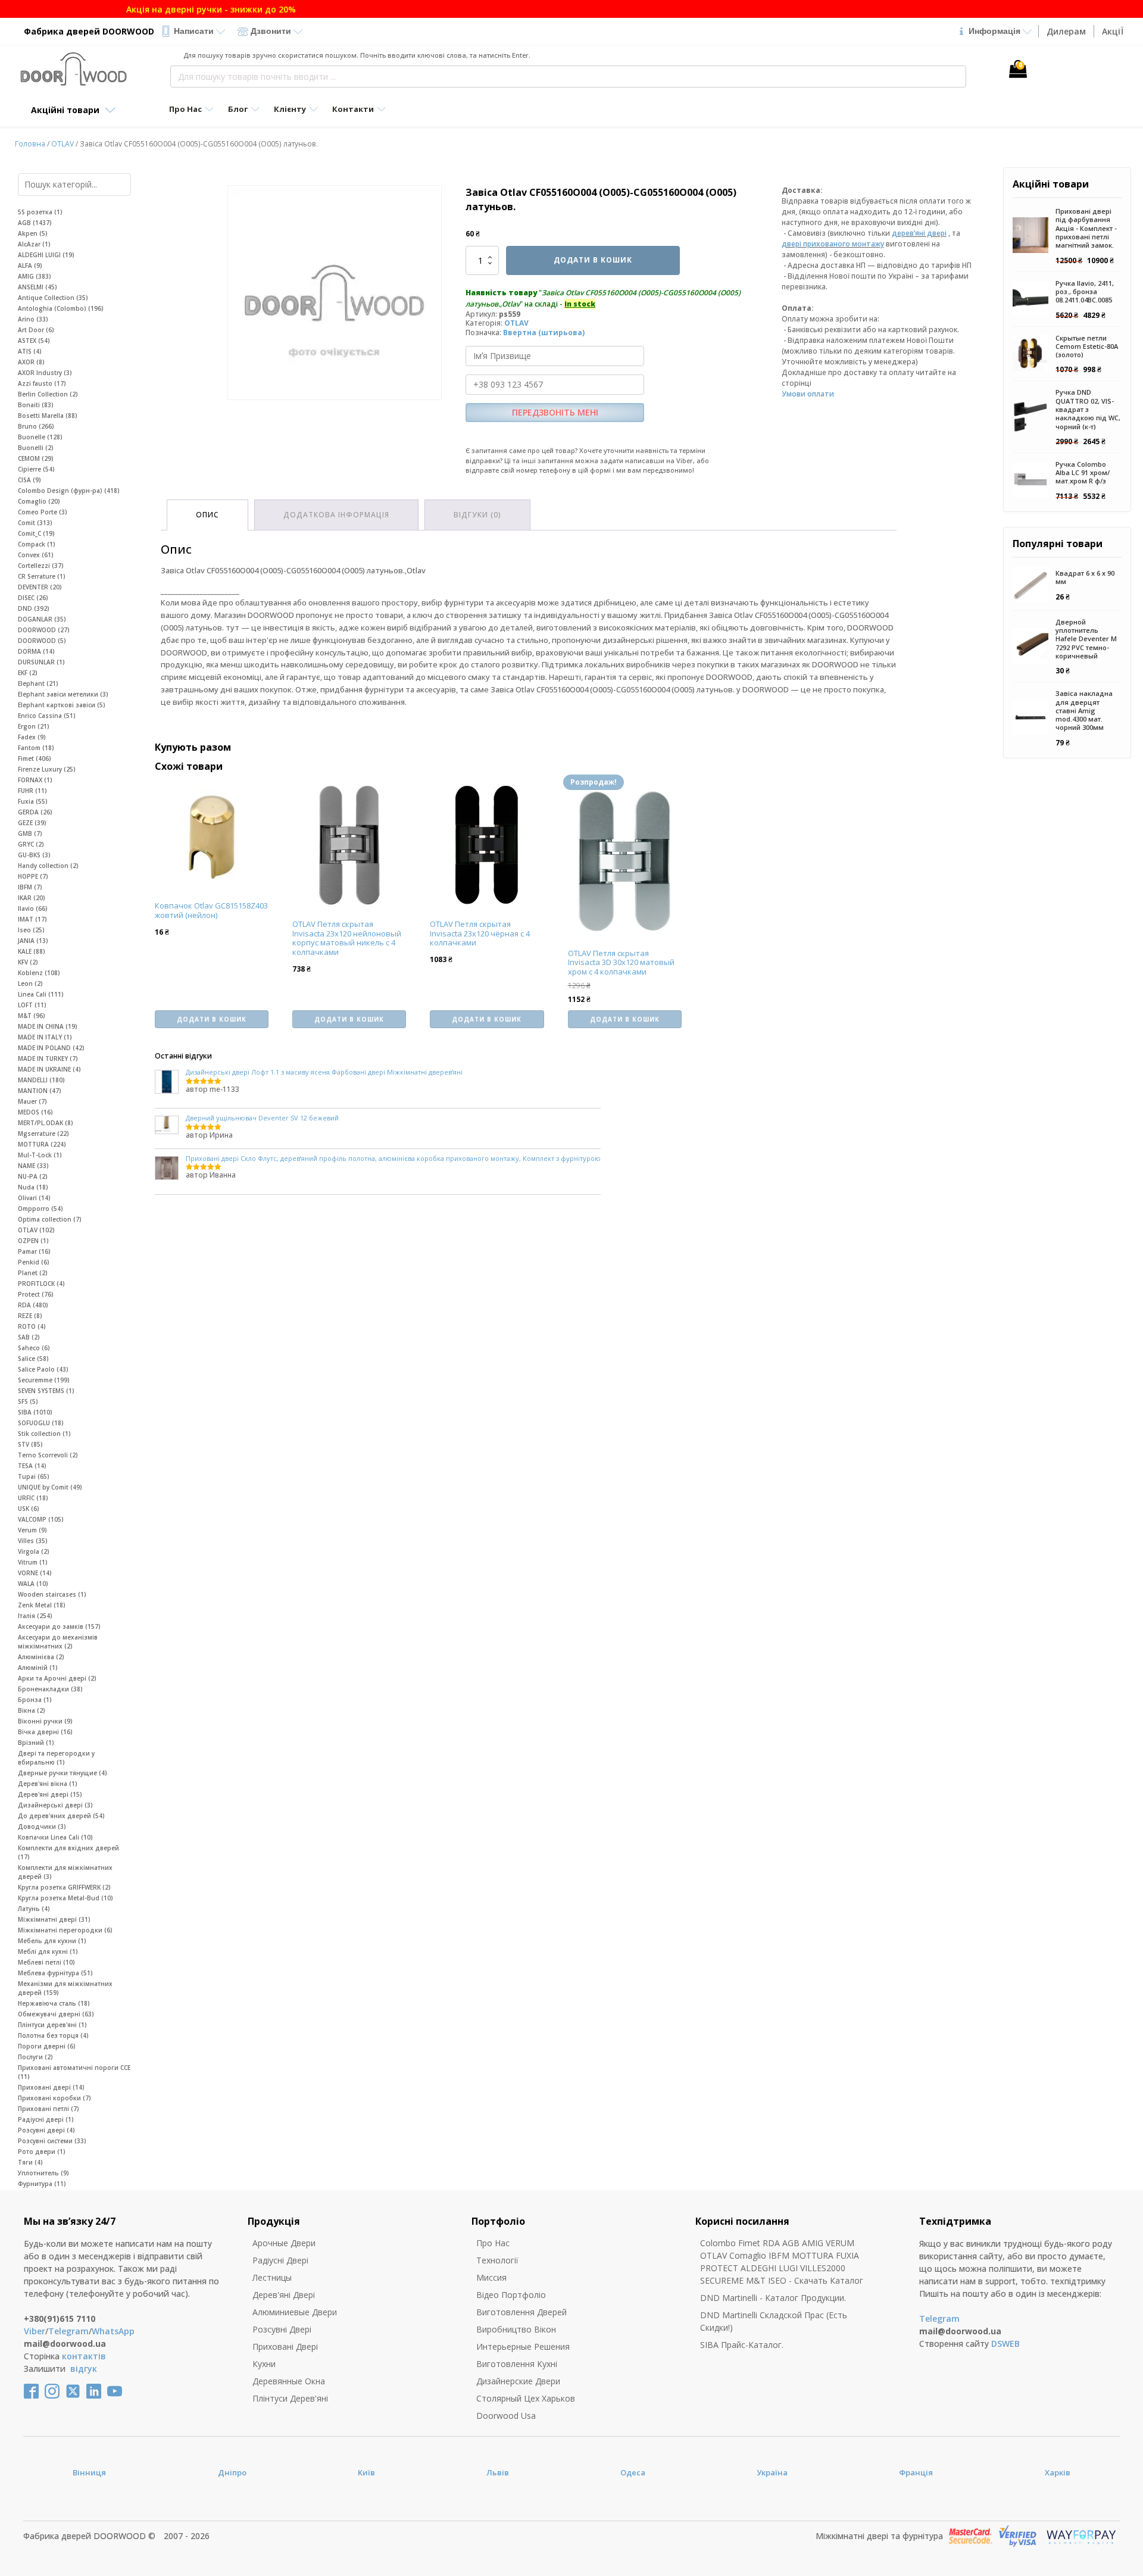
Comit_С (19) (36, 533)
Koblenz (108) (39, 973)
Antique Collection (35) (53, 298)
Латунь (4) (34, 1909)
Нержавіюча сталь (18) (54, 2003)
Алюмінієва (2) (41, 1657)
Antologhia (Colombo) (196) (61, 308)
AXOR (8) (31, 362)
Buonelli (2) (36, 448)
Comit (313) (35, 523)
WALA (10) (33, 1584)
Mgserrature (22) (43, 1134)
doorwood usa (506, 2416)
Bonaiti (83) (36, 405)
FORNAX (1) (35, 780)
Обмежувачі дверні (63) (56, 2014)
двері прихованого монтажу (833, 244)
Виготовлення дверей (521, 2312)
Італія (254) (35, 1616)
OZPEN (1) (33, 1241)
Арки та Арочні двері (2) (57, 1678)
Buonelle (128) (40, 437)
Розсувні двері (282, 2329)
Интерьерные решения (523, 2346)
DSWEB (1005, 2344)
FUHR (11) (32, 791)
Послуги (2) (35, 2057)
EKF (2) (28, 673)
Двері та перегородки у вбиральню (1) (56, 1758)
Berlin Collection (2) (48, 394)
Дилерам (1066, 31)
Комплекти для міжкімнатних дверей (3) (65, 1872)
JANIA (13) (33, 941)
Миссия (491, 2277)
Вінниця (89, 2472)
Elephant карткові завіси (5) (62, 705)
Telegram (68, 2331)
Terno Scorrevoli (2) (48, 1455)
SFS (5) (28, 1401)
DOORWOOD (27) (44, 630)
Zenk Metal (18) (42, 1605)
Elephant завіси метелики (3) (63, 694)
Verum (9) (32, 1530)
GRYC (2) (31, 844)
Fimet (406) (35, 758)
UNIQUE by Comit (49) (50, 1487)
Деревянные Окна (289, 2381)
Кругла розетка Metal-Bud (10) (65, 1898)
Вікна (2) (32, 1710)
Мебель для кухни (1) (52, 1941)
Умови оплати (808, 394)
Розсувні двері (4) (46, 2130)
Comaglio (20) (39, 501)
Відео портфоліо (511, 2295)
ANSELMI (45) (38, 287)
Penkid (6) (34, 1262)
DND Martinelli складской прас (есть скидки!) (774, 2321)
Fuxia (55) (33, 801)
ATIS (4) (30, 351)
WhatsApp (113, 2331)
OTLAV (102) (36, 1230)
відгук (84, 2369)
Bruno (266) (36, 426)
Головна (30, 144)
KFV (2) (28, 962)
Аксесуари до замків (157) (59, 1626)
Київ (366, 2472)
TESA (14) (32, 1466)
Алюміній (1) (38, 1668)
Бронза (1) (35, 1700)
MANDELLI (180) (41, 1080)
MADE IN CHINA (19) (48, 1026)
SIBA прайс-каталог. (742, 2345)
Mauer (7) (32, 1101)
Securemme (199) (44, 1380)
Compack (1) (37, 544)
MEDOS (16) (35, 1112)
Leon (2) (30, 983)
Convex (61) (36, 555)
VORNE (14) (35, 1573)
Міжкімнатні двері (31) (54, 1919)
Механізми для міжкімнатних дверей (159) (65, 1988)
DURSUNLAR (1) (41, 662)
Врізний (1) (36, 1743)
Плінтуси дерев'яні (290, 2398)
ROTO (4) (32, 1326)
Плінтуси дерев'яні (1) (52, 2025)
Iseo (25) (31, 930)
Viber (35, 2331)
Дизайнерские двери (518, 2381)
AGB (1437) (35, 223)
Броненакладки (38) (50, 1689)
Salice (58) (33, 1359)
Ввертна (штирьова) (544, 332)
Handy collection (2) (48, 866)
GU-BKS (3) (34, 855)
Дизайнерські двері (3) (55, 1805)
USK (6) (29, 1509)
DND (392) (34, 608)
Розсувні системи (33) (52, 2141)
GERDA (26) (35, 812)
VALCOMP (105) (41, 1519)
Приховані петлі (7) (49, 2109)
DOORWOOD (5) (42, 641)
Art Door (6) (36, 330)
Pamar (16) (34, 1251)
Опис (207, 515)
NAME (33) (33, 1166)
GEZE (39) (32, 823)
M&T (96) (32, 1016)
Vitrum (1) (33, 1562)
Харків (1058, 2472)
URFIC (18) (33, 1498)
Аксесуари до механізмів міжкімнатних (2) (58, 1642)
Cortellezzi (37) (41, 566)
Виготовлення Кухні (517, 2364)
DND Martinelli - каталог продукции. (773, 2298)
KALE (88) (32, 951)
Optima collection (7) (50, 1219)
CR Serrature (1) (42, 576)
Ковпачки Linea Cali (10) (55, 1837)
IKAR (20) (32, 898)
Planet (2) (33, 1273)
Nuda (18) (33, 1187)
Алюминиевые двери (295, 2312)
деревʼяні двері (919, 233)
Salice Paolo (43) (43, 1369)
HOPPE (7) (33, 876)
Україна (772, 2472)
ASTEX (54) (34, 341)
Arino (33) (33, 319)
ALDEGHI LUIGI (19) (46, 255)
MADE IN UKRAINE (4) (49, 1069)
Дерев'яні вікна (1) (48, 1784)
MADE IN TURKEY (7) (48, 1058)
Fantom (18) (36, 748)
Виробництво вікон (516, 2329)
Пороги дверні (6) (47, 2046)
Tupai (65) (34, 1476)
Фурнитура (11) (42, 2184)
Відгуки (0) (477, 515)
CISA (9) (29, 480)
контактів (84, 2356)
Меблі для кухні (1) (48, 1951)
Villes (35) (33, 1541)
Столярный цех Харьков (526, 2398)
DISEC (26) (33, 598)
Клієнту (290, 109)
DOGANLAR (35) (42, 619)
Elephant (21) (38, 683)
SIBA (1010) (35, 1412)
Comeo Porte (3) (43, 512)
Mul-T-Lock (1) (40, 1155)
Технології (497, 2260)
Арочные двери (284, 2243)
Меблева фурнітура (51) (55, 1973)
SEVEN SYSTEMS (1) (46, 1391)
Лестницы (272, 2277)
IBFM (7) (30, 887)
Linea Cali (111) (41, 994)
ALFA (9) (30, 266)
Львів (498, 2472)
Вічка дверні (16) (45, 1732)
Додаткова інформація (336, 515)
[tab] (207, 515)
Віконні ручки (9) (45, 1721)
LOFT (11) (32, 1005)
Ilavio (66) (33, 908)
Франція (916, 2472)
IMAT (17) (32, 919)
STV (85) (30, 1444)
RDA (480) (33, 1305)
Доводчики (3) (42, 1826)
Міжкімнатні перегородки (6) (65, 1930)
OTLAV (63, 144)
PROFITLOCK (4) (41, 1284)
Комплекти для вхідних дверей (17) (68, 1852)
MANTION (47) (40, 1091)
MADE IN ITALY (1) (45, 1037)
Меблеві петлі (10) (46, 1962)
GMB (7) (30, 833)
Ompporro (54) (40, 1209)
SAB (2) (29, 1337)
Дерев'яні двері (284, 2295)
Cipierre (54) (36, 469)
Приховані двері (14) (51, 2087)
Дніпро (232, 2472)
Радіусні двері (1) (46, 2119)
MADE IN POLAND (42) (51, 1048)
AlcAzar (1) (34, 244)
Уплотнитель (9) (43, 2173)
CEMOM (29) (36, 458)
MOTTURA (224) (42, 1144)
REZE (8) (30, 1316)
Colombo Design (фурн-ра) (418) (69, 491)
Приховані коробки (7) (54, 2098)
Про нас (493, 2243)
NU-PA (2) (33, 1176)
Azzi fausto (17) (42, 383)
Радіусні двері (280, 2260)
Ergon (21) (34, 726)
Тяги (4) (30, 2162)
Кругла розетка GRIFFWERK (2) (64, 1887)
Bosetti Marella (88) (48, 416)
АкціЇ (1113, 31)
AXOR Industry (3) (45, 373)
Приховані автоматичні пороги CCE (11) (74, 2072)
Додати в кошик (593, 260)
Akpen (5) (33, 233)
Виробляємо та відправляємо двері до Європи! (572, 9)
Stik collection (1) (44, 1434)
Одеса (633, 2472)
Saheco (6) (34, 1348)
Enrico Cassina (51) (47, 716)
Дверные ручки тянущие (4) (63, 1773)
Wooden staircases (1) (52, 1594)
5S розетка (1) (40, 212)
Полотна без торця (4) (53, 2035)
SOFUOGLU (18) (41, 1423)
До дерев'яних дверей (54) (61, 1816)
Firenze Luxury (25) (47, 769)
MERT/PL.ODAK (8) (46, 1123)
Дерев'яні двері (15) (50, 1794)
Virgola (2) (34, 1551)
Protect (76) (36, 1294)
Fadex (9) (32, 737)
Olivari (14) (34, 1198)
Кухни (264, 2364)
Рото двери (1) (42, 2152)
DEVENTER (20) (40, 587)
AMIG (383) (35, 276)
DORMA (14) (36, 651)
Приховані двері (285, 2346)
